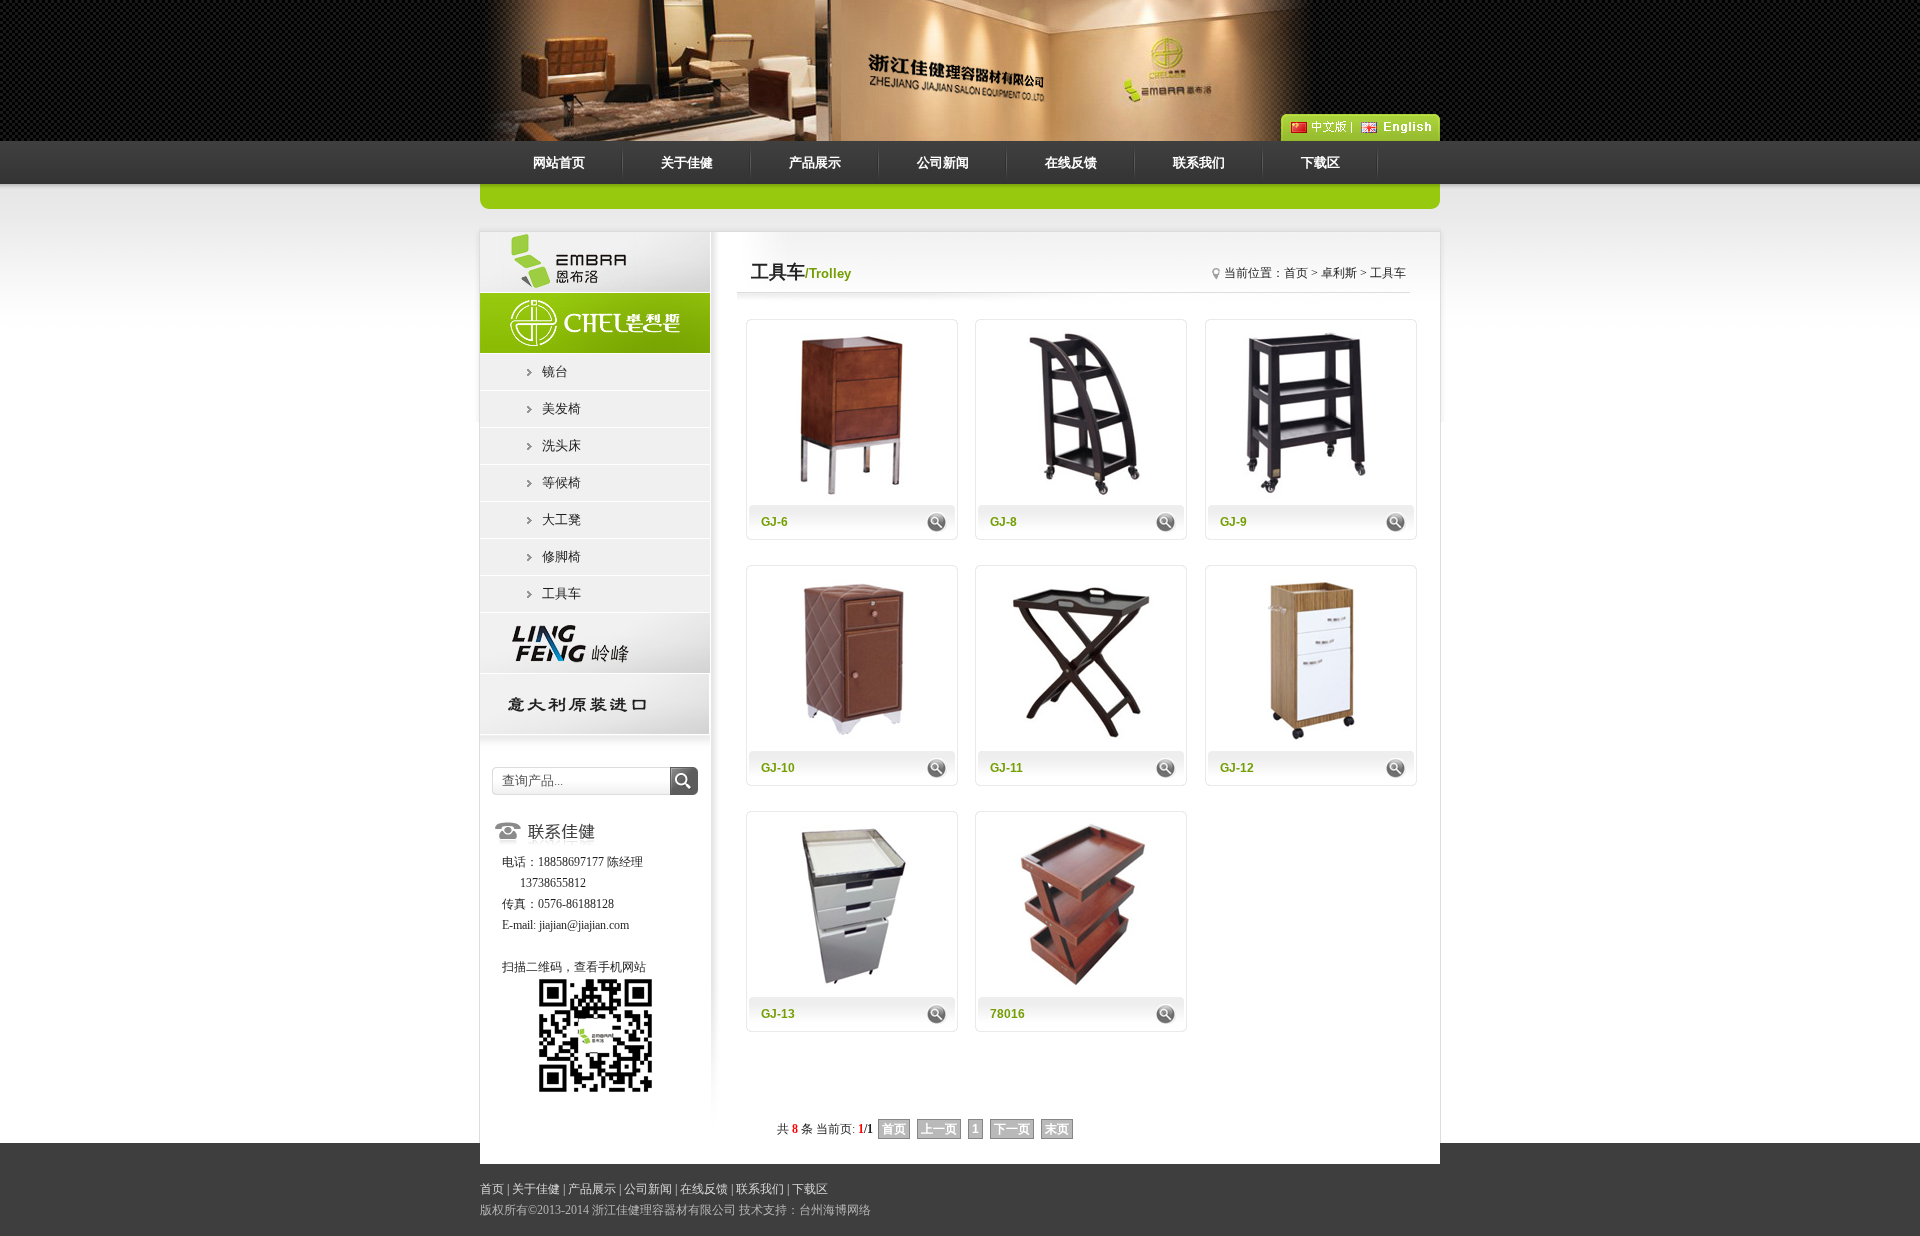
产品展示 (815, 162)
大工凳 (561, 519)
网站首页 (559, 162)
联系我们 (1199, 162)
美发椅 (561, 408)
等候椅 (561, 482)
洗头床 (561, 445)
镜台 (555, 371)
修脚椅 (561, 556)
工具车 (561, 593)
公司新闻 (943, 162)
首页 (492, 1189)
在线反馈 (1071, 162)
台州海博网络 (835, 1210)
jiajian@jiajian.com (584, 925)
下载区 (1320, 162)
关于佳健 (687, 162)
